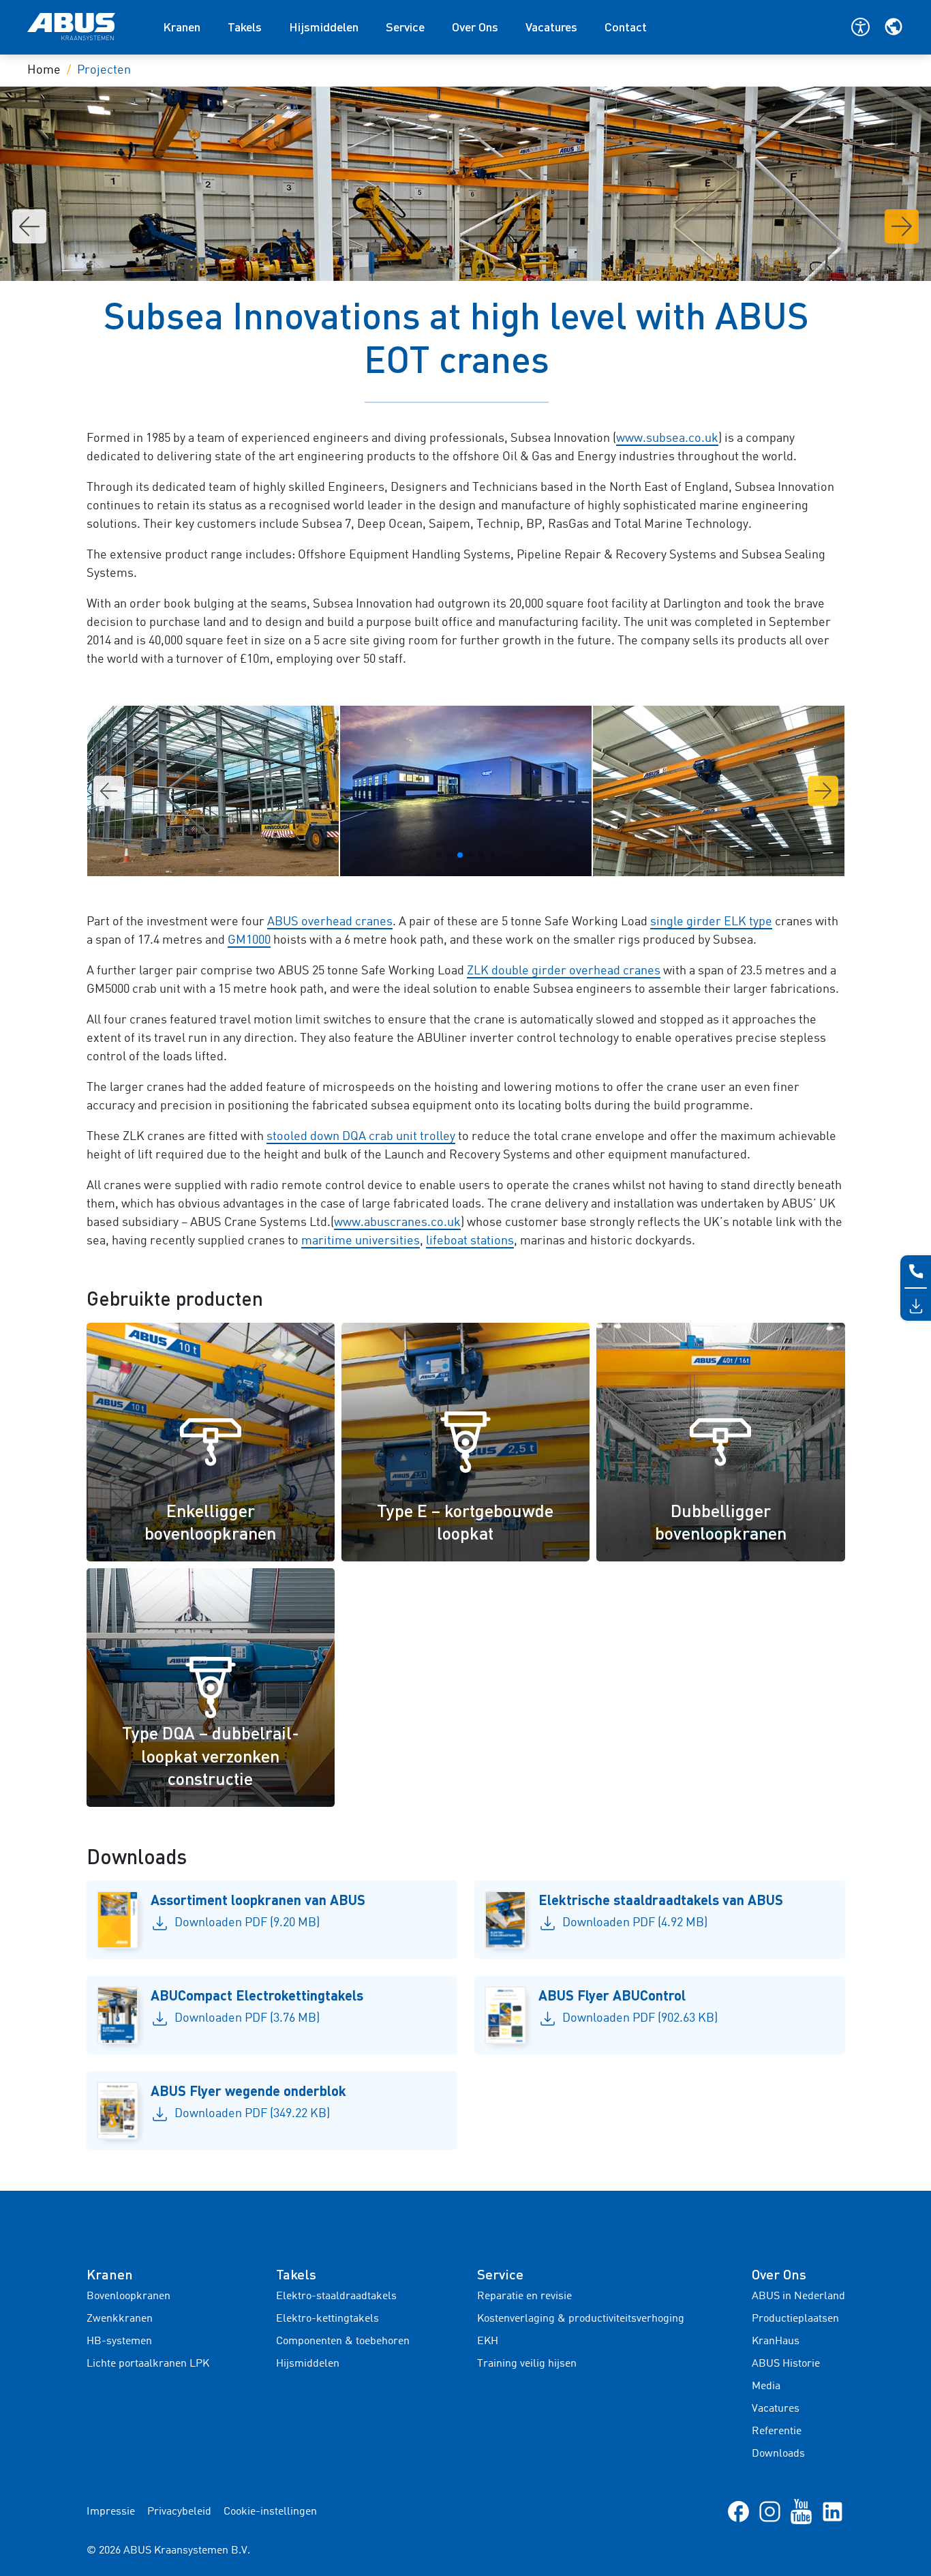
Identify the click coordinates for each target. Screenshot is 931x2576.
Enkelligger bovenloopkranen (210, 1522)
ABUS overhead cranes (330, 922)
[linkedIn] (833, 2511)
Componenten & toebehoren (343, 2341)
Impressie (111, 2512)
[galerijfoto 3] (213, 791)
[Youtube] (801, 2511)
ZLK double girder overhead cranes (564, 971)
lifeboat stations (470, 1241)
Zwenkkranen (120, 2319)
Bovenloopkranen (128, 2296)
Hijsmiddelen (324, 27)
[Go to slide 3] (460, 855)
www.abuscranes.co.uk (397, 1223)
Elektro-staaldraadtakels (336, 2296)
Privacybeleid (179, 2512)
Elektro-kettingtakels (327, 2319)
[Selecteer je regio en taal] (894, 27)
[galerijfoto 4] (466, 791)
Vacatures (551, 27)
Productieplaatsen (795, 2319)
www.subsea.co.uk (667, 438)
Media (766, 2386)
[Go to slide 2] (449, 855)
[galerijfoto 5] (719, 791)
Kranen (182, 27)
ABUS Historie (786, 2364)
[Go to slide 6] (493, 855)
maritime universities (361, 1241)
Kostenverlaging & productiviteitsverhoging (581, 2319)
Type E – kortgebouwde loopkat (465, 1522)
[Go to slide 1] (438, 855)
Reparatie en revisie (524, 2296)
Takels (245, 27)
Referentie (777, 2431)
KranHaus (776, 2341)
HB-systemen (119, 2341)
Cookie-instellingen (270, 2512)
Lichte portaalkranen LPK (148, 2364)
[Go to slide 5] (482, 855)
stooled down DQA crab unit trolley (361, 1137)
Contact (626, 27)
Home (44, 70)
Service (405, 27)
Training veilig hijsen (527, 2364)
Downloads (778, 2454)
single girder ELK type (711, 922)
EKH (488, 2341)
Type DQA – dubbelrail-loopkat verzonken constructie (211, 1755)
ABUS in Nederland (798, 2296)
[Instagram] (770, 2511)
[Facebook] (738, 2511)
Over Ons (475, 27)
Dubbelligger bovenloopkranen (721, 1522)
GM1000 (249, 940)
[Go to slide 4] (471, 855)
